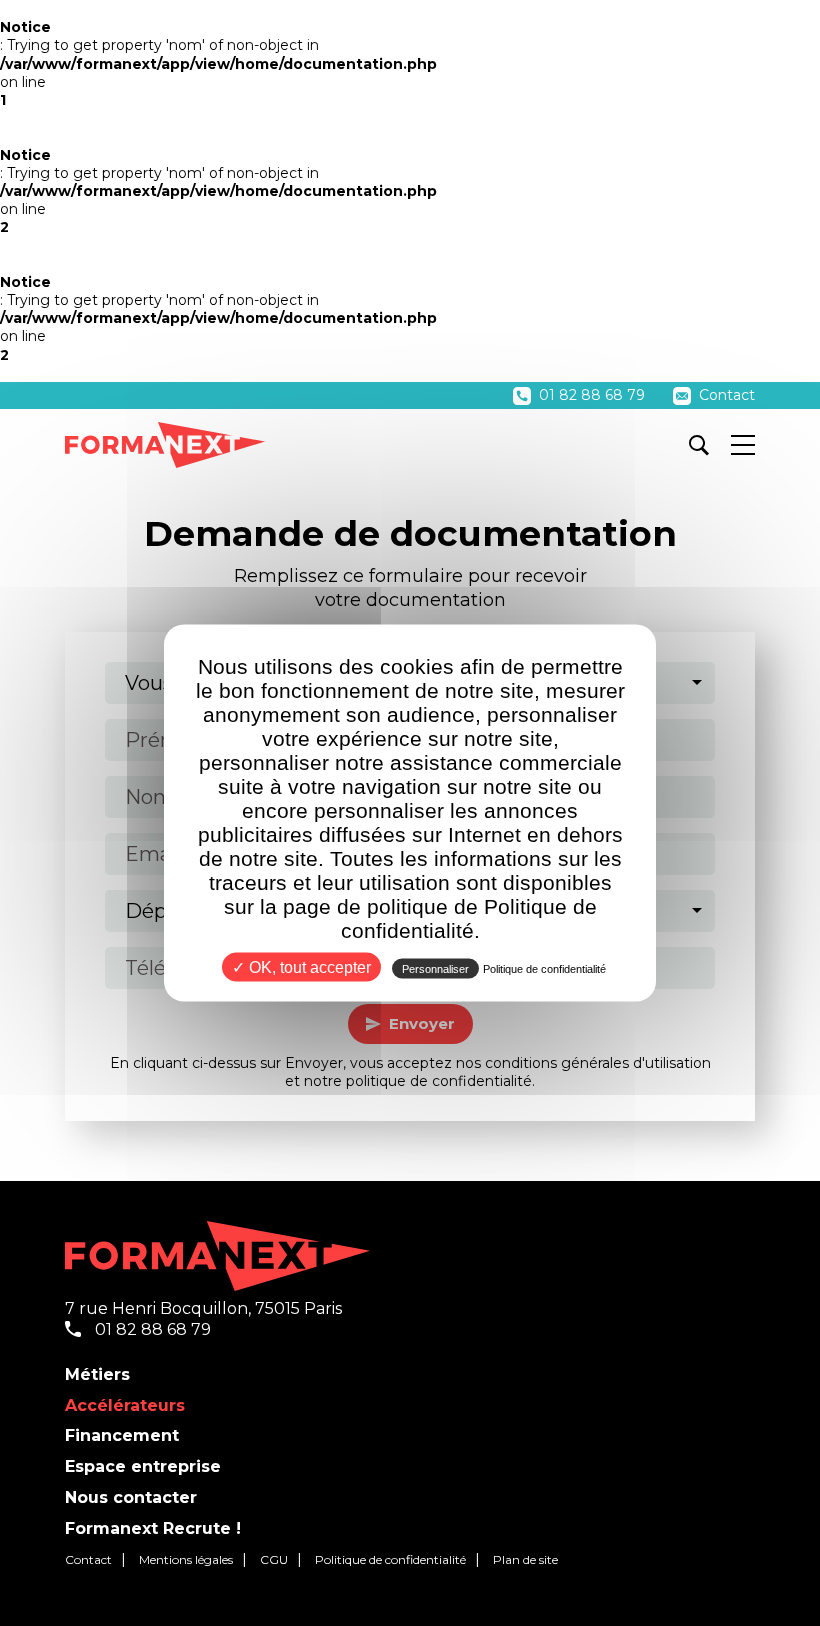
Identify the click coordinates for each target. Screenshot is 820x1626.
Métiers (97, 1374)
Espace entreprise (143, 1466)
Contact (725, 395)
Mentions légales (186, 1559)
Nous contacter (131, 1497)
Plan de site (525, 1559)
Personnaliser (435, 969)
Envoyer (422, 1023)
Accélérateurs (125, 1405)
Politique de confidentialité (390, 1559)
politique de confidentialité (439, 1081)
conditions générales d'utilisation (598, 1063)
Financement (122, 1435)
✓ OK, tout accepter (301, 967)
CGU (274, 1559)
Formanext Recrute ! (153, 1528)
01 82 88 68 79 (592, 395)
